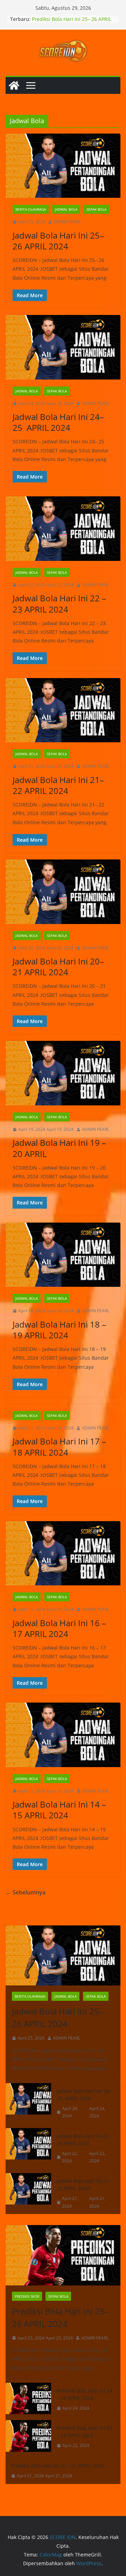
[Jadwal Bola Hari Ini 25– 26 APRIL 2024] (63, 166)
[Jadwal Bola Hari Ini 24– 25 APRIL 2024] (63, 347)
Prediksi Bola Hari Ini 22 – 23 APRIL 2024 (85, 2432)
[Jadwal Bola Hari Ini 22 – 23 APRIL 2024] (63, 529)
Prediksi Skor (27, 2296)
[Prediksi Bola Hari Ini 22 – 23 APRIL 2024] (28, 2437)
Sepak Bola (96, 209)
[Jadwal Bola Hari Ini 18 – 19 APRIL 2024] (63, 1255)
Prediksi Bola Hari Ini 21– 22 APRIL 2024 (57, 2466)
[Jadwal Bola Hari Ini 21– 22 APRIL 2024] (63, 710)
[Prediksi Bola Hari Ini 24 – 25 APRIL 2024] (28, 2399)
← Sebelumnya (26, 1892)
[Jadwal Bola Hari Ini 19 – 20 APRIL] (63, 1073)
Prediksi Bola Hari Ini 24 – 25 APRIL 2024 (85, 2394)
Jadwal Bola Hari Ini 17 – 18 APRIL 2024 (59, 1447)
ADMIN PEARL (67, 222)
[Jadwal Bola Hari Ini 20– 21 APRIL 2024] (63, 892)
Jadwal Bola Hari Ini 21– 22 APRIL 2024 (58, 785)
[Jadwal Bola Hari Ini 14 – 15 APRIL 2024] (63, 1735)
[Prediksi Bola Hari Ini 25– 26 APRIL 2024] (63, 2255)
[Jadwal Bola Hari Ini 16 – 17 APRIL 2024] (63, 1553)
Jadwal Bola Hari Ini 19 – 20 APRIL (59, 1148)
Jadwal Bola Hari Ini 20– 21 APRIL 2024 (58, 967)
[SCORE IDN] (14, 85)
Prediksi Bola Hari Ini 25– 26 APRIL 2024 (60, 2317)
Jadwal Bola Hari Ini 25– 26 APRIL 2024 (58, 241)
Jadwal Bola (66, 209)
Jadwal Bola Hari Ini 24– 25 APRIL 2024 (58, 422)
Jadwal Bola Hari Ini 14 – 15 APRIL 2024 (59, 1810)
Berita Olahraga (31, 209)
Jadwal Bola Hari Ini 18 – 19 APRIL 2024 (59, 1330)
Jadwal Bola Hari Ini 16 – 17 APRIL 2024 (59, 1628)
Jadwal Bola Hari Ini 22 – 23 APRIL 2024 (59, 603)
